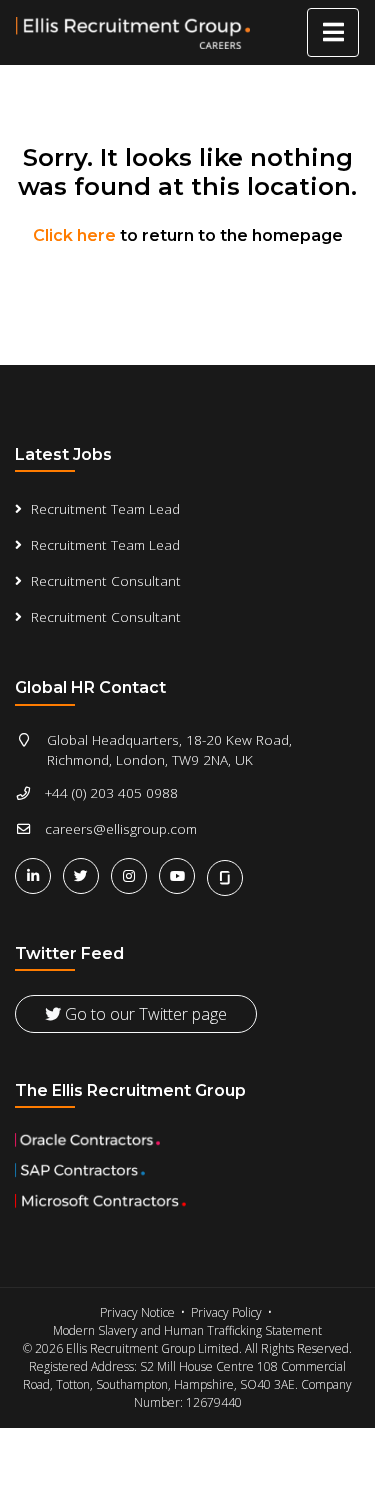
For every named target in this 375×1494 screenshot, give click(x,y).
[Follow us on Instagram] (133, 875)
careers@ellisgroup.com (121, 828)
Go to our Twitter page (144, 1014)
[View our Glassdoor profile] (227, 875)
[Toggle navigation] (333, 32)
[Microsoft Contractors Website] (187, 1201)
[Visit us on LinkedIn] (37, 875)
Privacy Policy (226, 1312)
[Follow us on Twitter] (85, 875)
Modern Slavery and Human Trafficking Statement (187, 1330)
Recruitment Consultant (106, 580)
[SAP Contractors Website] (187, 1170)
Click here (74, 235)
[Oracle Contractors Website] (187, 1140)
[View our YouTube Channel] (181, 875)
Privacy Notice (137, 1312)
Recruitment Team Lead (105, 508)
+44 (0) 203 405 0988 (111, 792)
